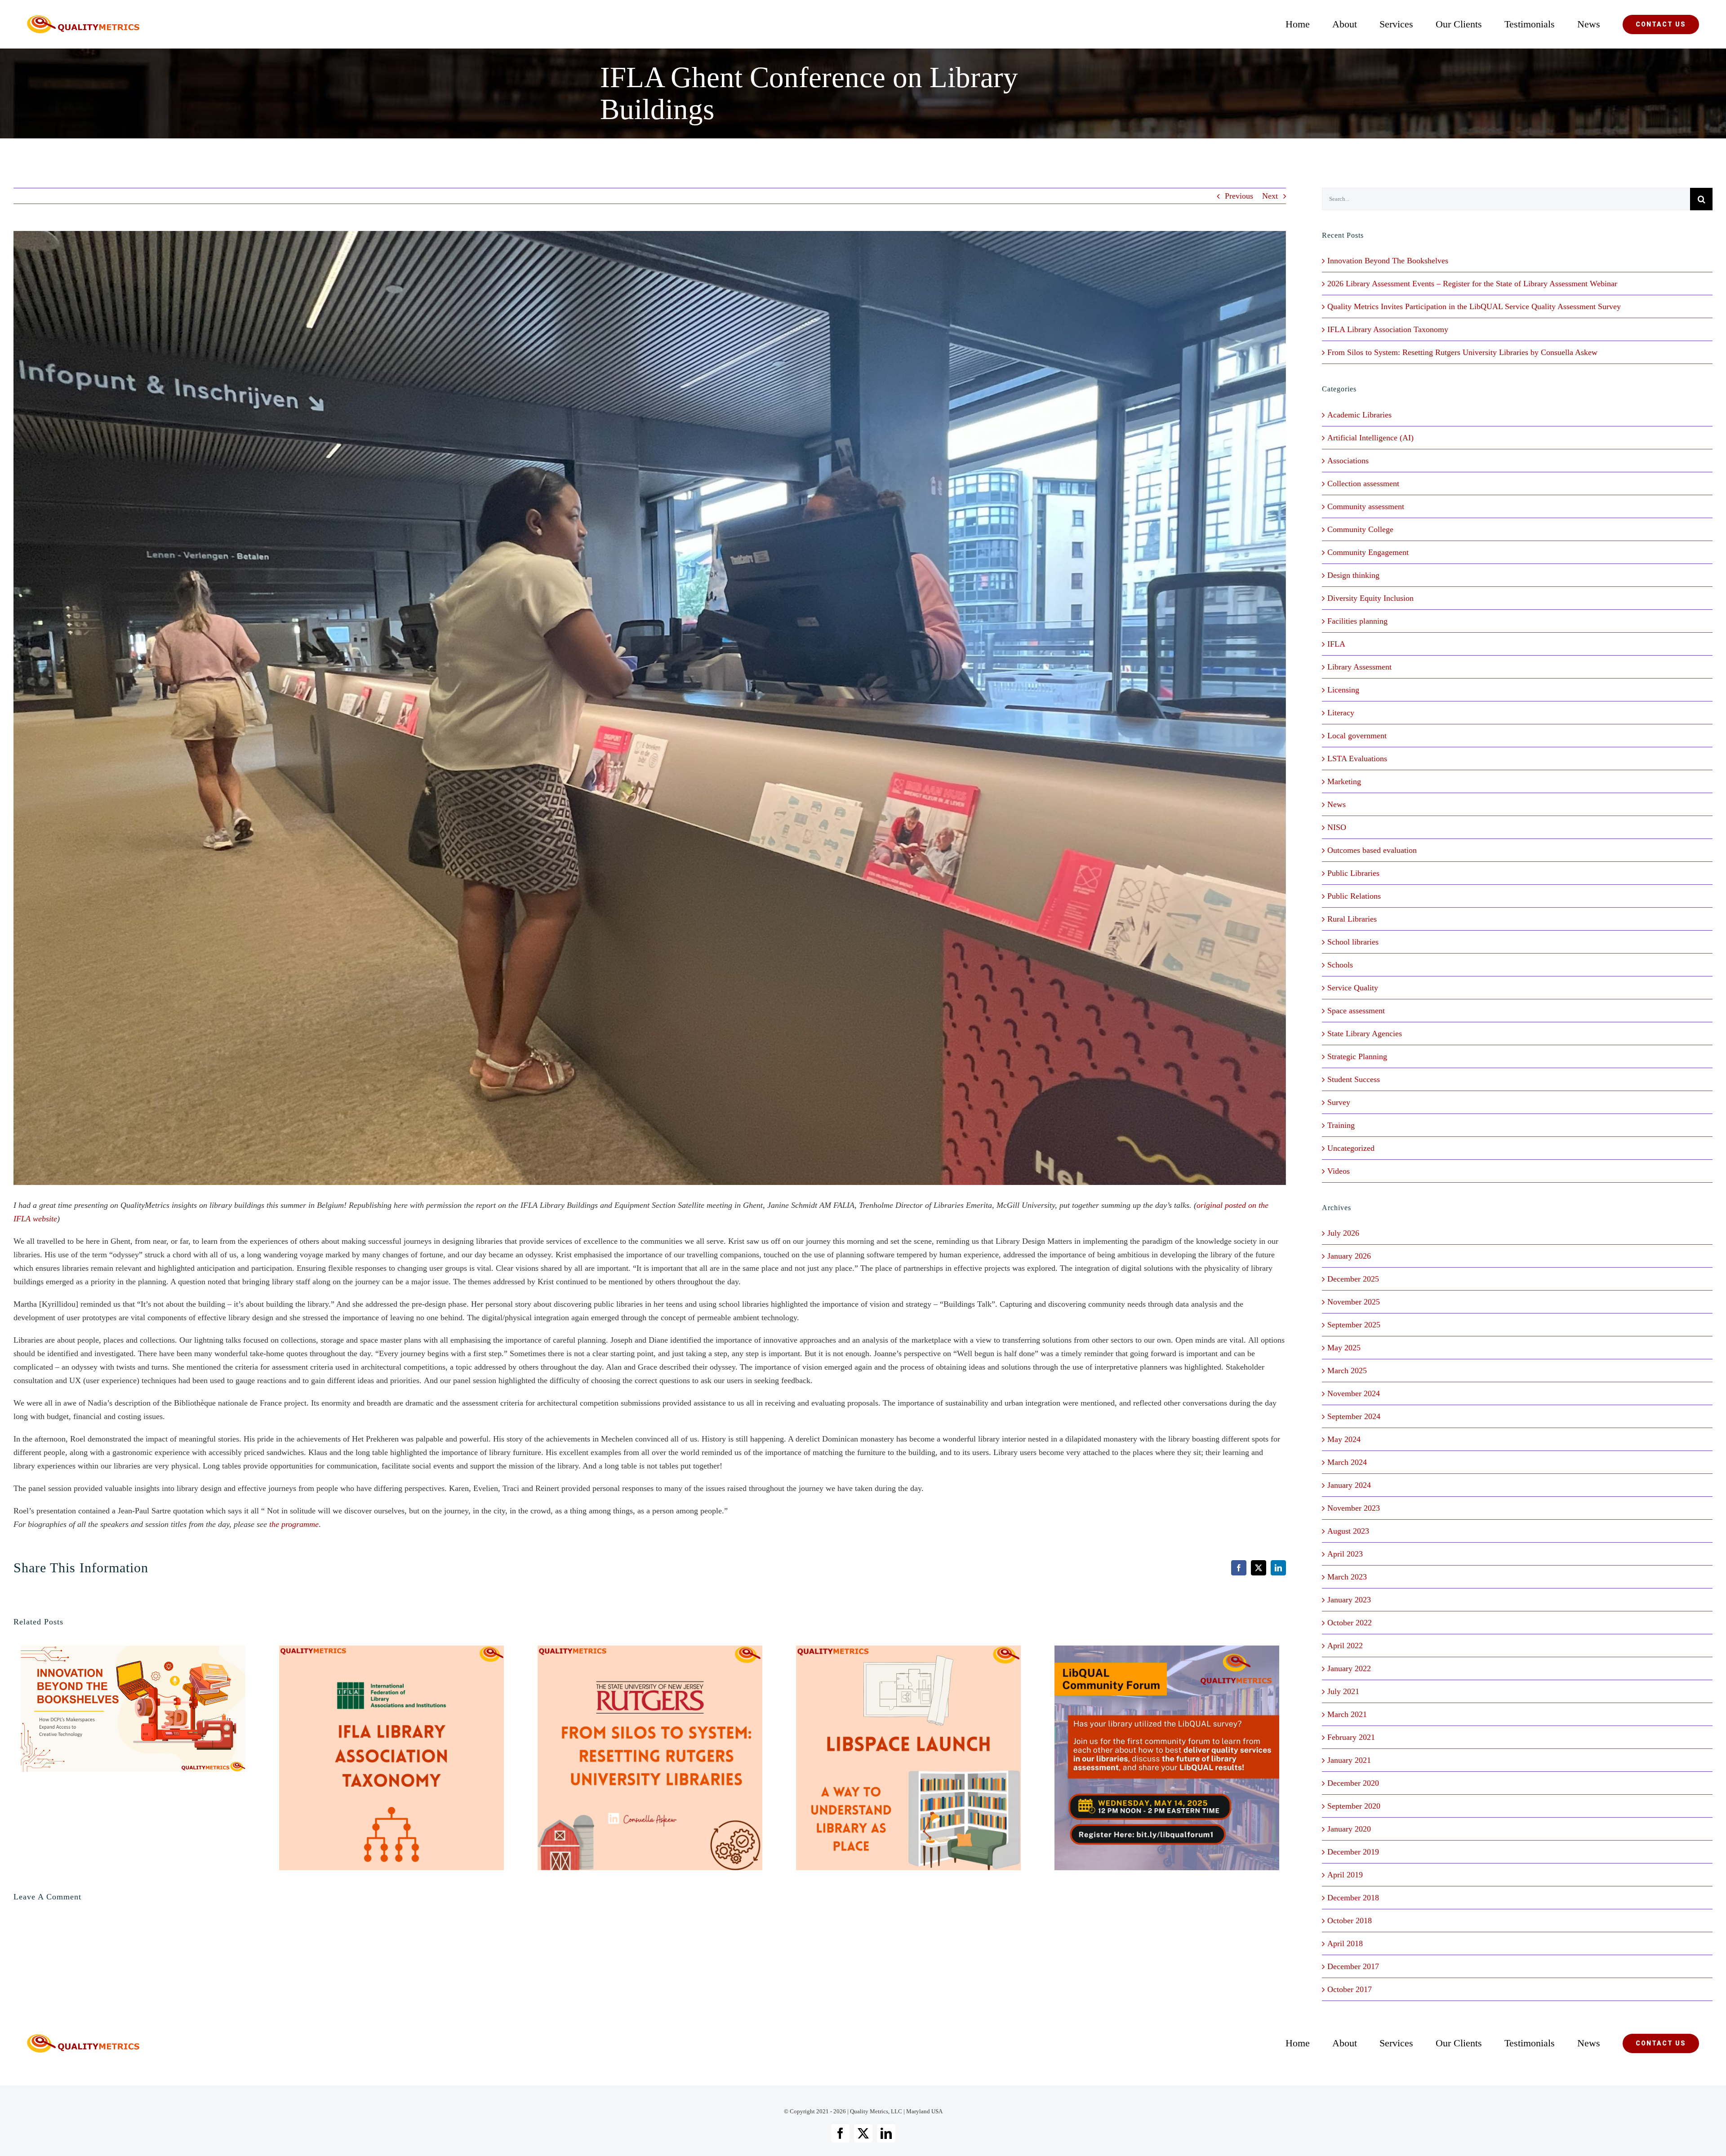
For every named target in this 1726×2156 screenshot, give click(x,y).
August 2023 (1348, 1531)
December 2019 (1353, 1852)
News (1337, 804)
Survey (1339, 1102)
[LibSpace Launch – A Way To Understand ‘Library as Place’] (908, 1758)
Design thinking (1353, 575)
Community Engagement (1368, 552)
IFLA (1336, 644)
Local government (1357, 736)
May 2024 (1344, 1439)
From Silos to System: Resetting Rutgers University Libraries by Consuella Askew (635, 1758)
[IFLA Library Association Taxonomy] (391, 1758)
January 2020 (1349, 1829)
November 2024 (1354, 1393)
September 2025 (1354, 1325)
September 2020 (1354, 1806)
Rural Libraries (1352, 919)
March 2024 (1347, 1462)
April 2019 (1345, 1875)
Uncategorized (1351, 1148)
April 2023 (1345, 1554)
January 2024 (1349, 1485)
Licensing (1343, 690)
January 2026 (1349, 1256)
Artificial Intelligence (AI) (1370, 438)
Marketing (1344, 781)
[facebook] (840, 2133)
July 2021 (1343, 1691)
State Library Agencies (1365, 1034)
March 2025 (1347, 1371)
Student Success (1354, 1079)
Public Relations (1354, 896)
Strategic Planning (1357, 1056)
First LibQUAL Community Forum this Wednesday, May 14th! (1152, 1758)
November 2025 (1354, 1302)
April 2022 (1345, 1646)
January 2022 (1349, 1668)
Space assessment (1356, 1011)
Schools (1340, 965)
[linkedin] (886, 2133)
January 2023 (1349, 1600)
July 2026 (1343, 1233)
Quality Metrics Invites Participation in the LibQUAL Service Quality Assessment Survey (1474, 306)
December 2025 (1353, 1279)
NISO (1337, 827)
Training (1341, 1125)
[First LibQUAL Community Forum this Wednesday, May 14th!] (1167, 1758)
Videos (1339, 1171)
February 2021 (1351, 1737)
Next (1270, 196)
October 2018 (1350, 1921)
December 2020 (1353, 1783)
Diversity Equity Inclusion (1370, 598)
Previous (1239, 196)
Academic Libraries (1359, 415)
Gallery (148, 1709)
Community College (1360, 529)
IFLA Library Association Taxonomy (376, 1758)
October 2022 (1350, 1623)
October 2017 (1350, 1989)
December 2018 (1353, 1898)
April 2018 (1345, 1943)
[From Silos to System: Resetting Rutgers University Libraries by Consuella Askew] (650, 1758)
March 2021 (1347, 1714)
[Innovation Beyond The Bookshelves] (133, 1709)
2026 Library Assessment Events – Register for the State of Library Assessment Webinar (1472, 284)
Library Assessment (1359, 667)
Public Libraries (1353, 873)
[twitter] (863, 2133)
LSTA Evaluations (1357, 759)
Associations (1348, 461)
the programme (294, 1524)
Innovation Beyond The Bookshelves (118, 1709)
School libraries (1353, 942)
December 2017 (1353, 1966)
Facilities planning (1357, 621)
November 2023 (1354, 1508)
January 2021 (1349, 1760)
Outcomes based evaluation (1372, 850)
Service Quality (1353, 988)
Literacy (1341, 713)
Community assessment (1366, 506)
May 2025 (1344, 1348)
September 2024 (1354, 1416)
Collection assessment (1363, 484)
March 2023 (1347, 1577)
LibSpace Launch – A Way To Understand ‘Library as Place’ (893, 1758)
